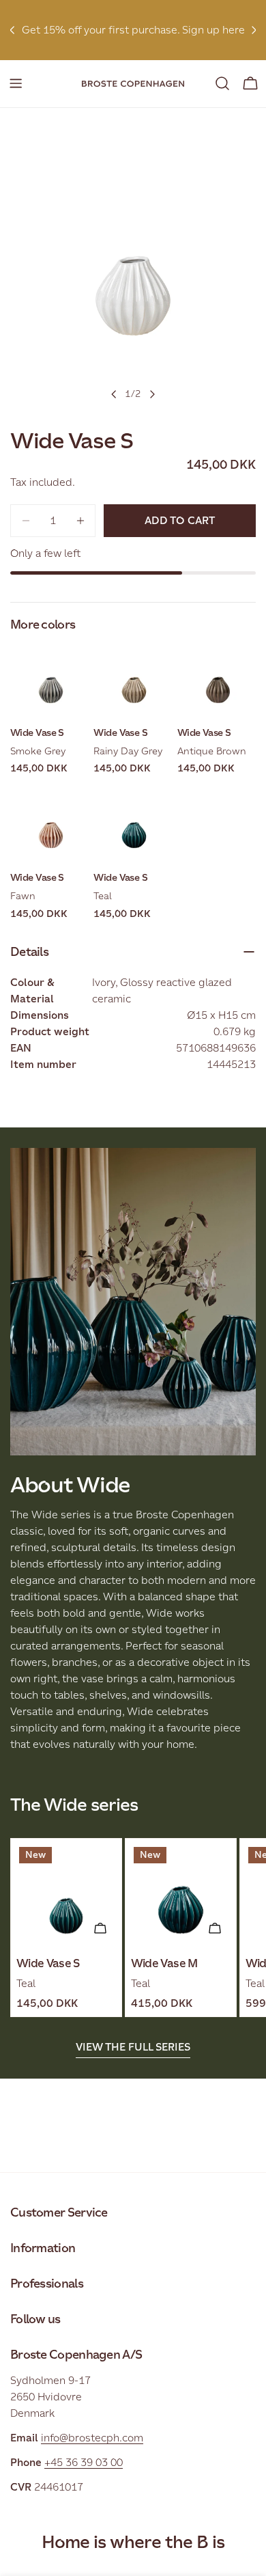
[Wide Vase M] (181, 1894)
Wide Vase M (164, 1963)
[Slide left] (114, 394)
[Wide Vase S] (66, 1894)
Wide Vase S (48, 1963)
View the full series (133, 2047)
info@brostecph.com (92, 2438)
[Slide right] (152, 394)
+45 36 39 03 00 (84, 2462)
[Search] (222, 83)
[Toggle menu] (16, 83)
